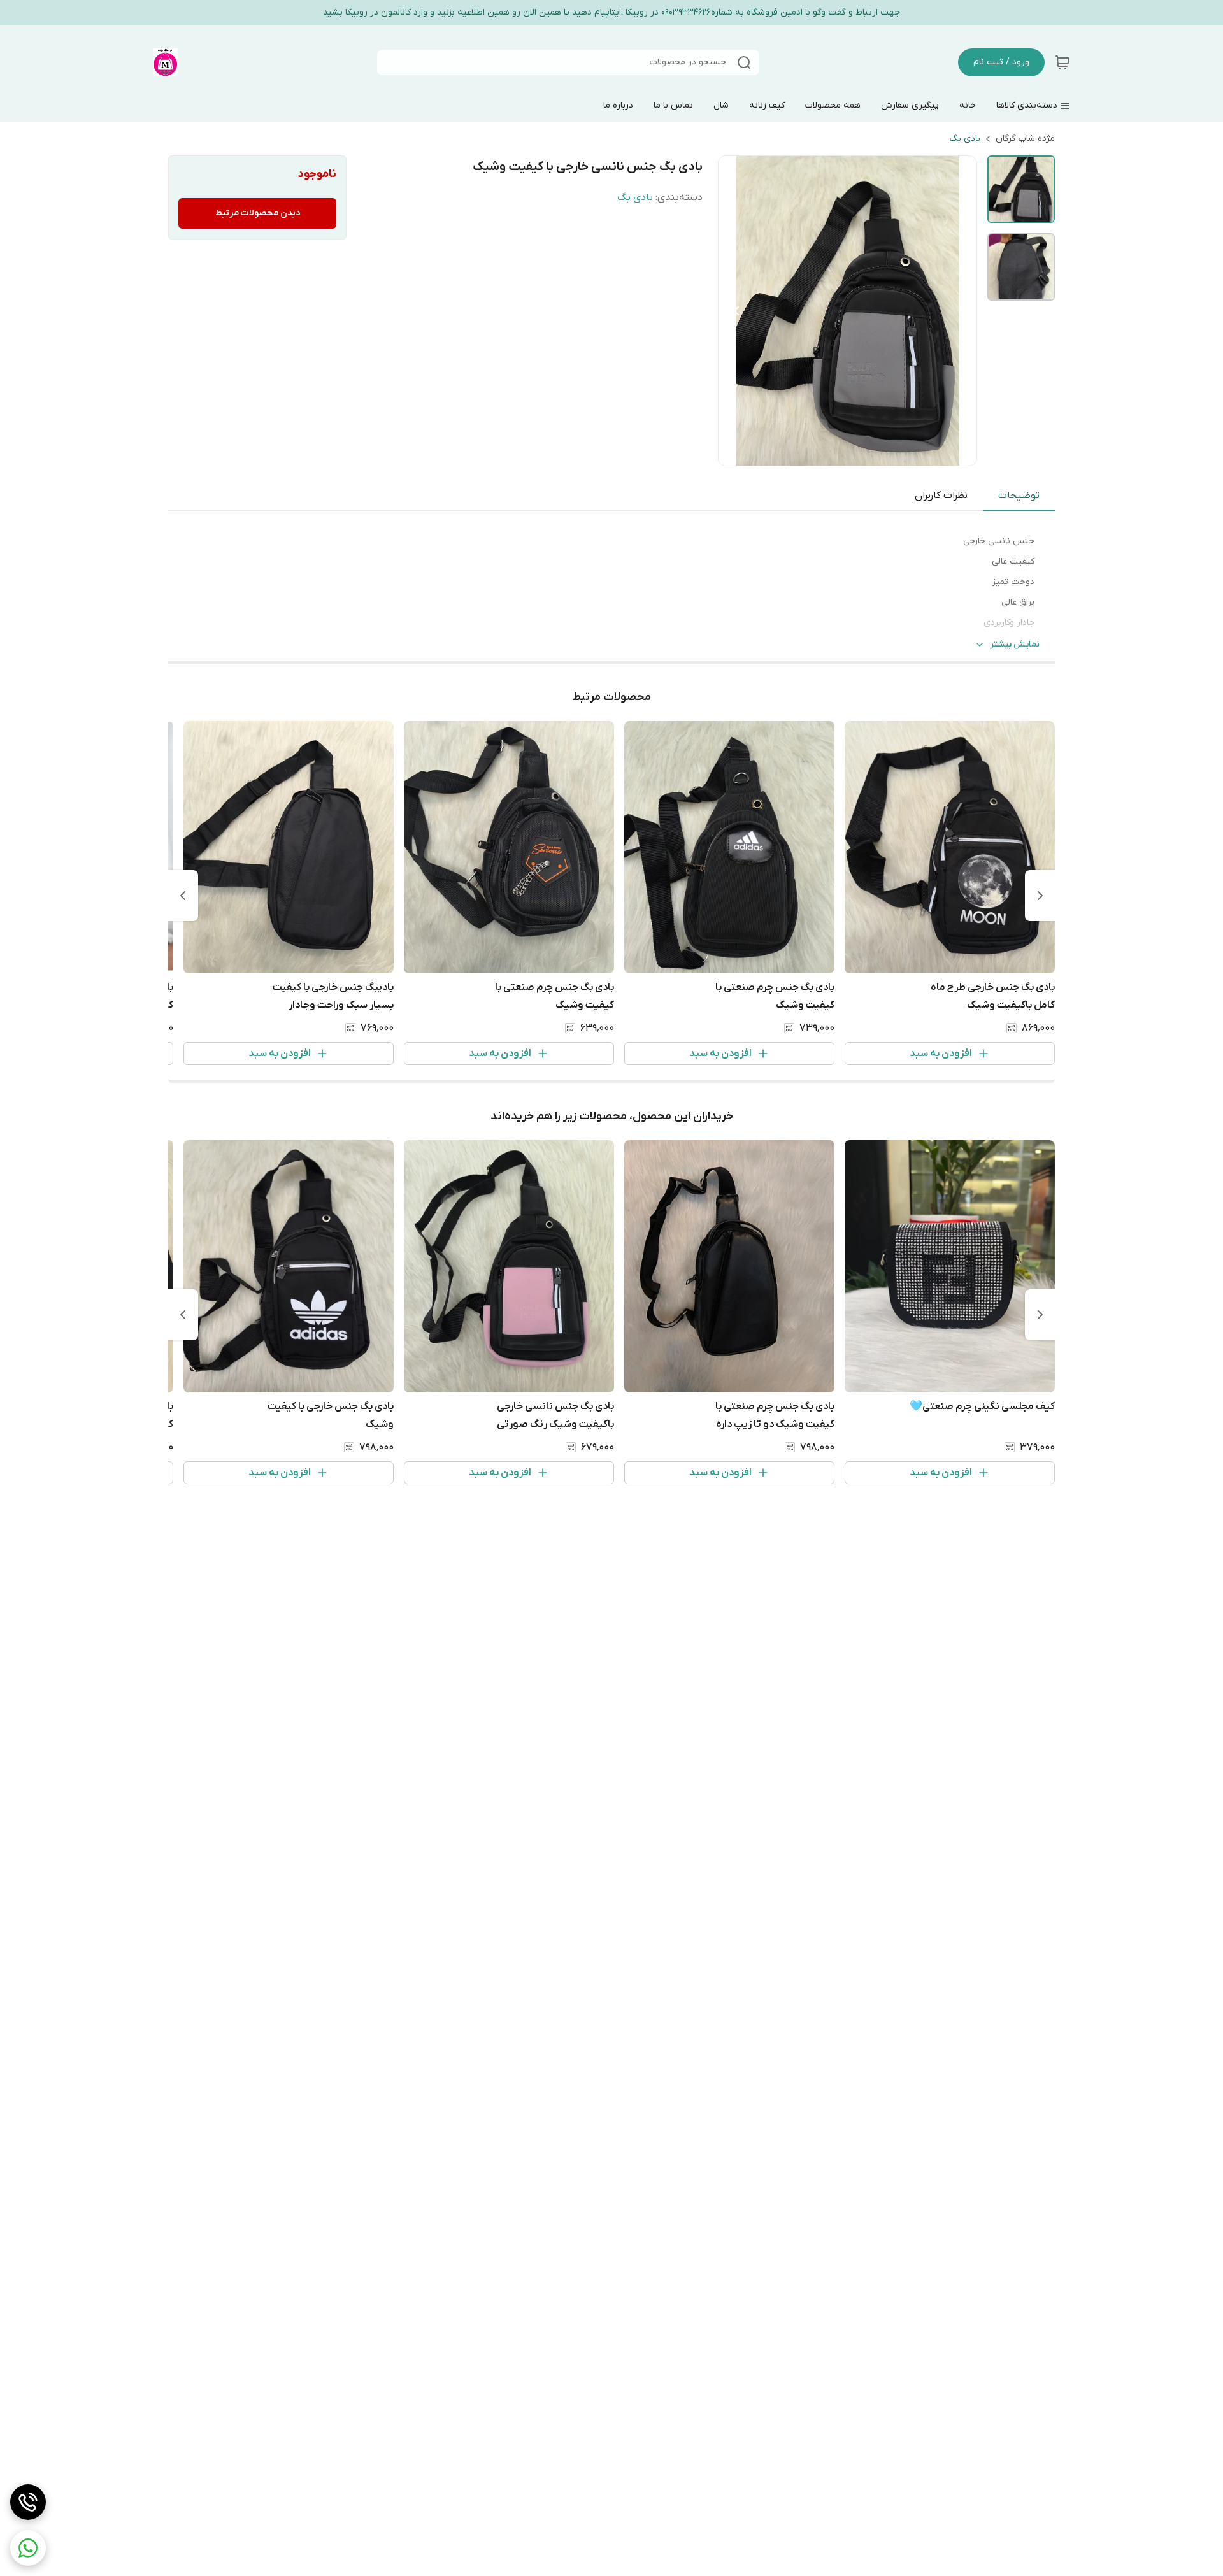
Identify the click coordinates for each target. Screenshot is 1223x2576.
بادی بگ (965, 139)
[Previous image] (736, 311)
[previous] (1040, 896)
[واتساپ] (28, 2548)
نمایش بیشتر (1015, 644)
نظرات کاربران (941, 496)
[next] (183, 896)
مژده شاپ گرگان (1025, 139)
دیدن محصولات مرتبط (258, 213)
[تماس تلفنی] (28, 2502)
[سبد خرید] (1062, 62)
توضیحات (1019, 496)
